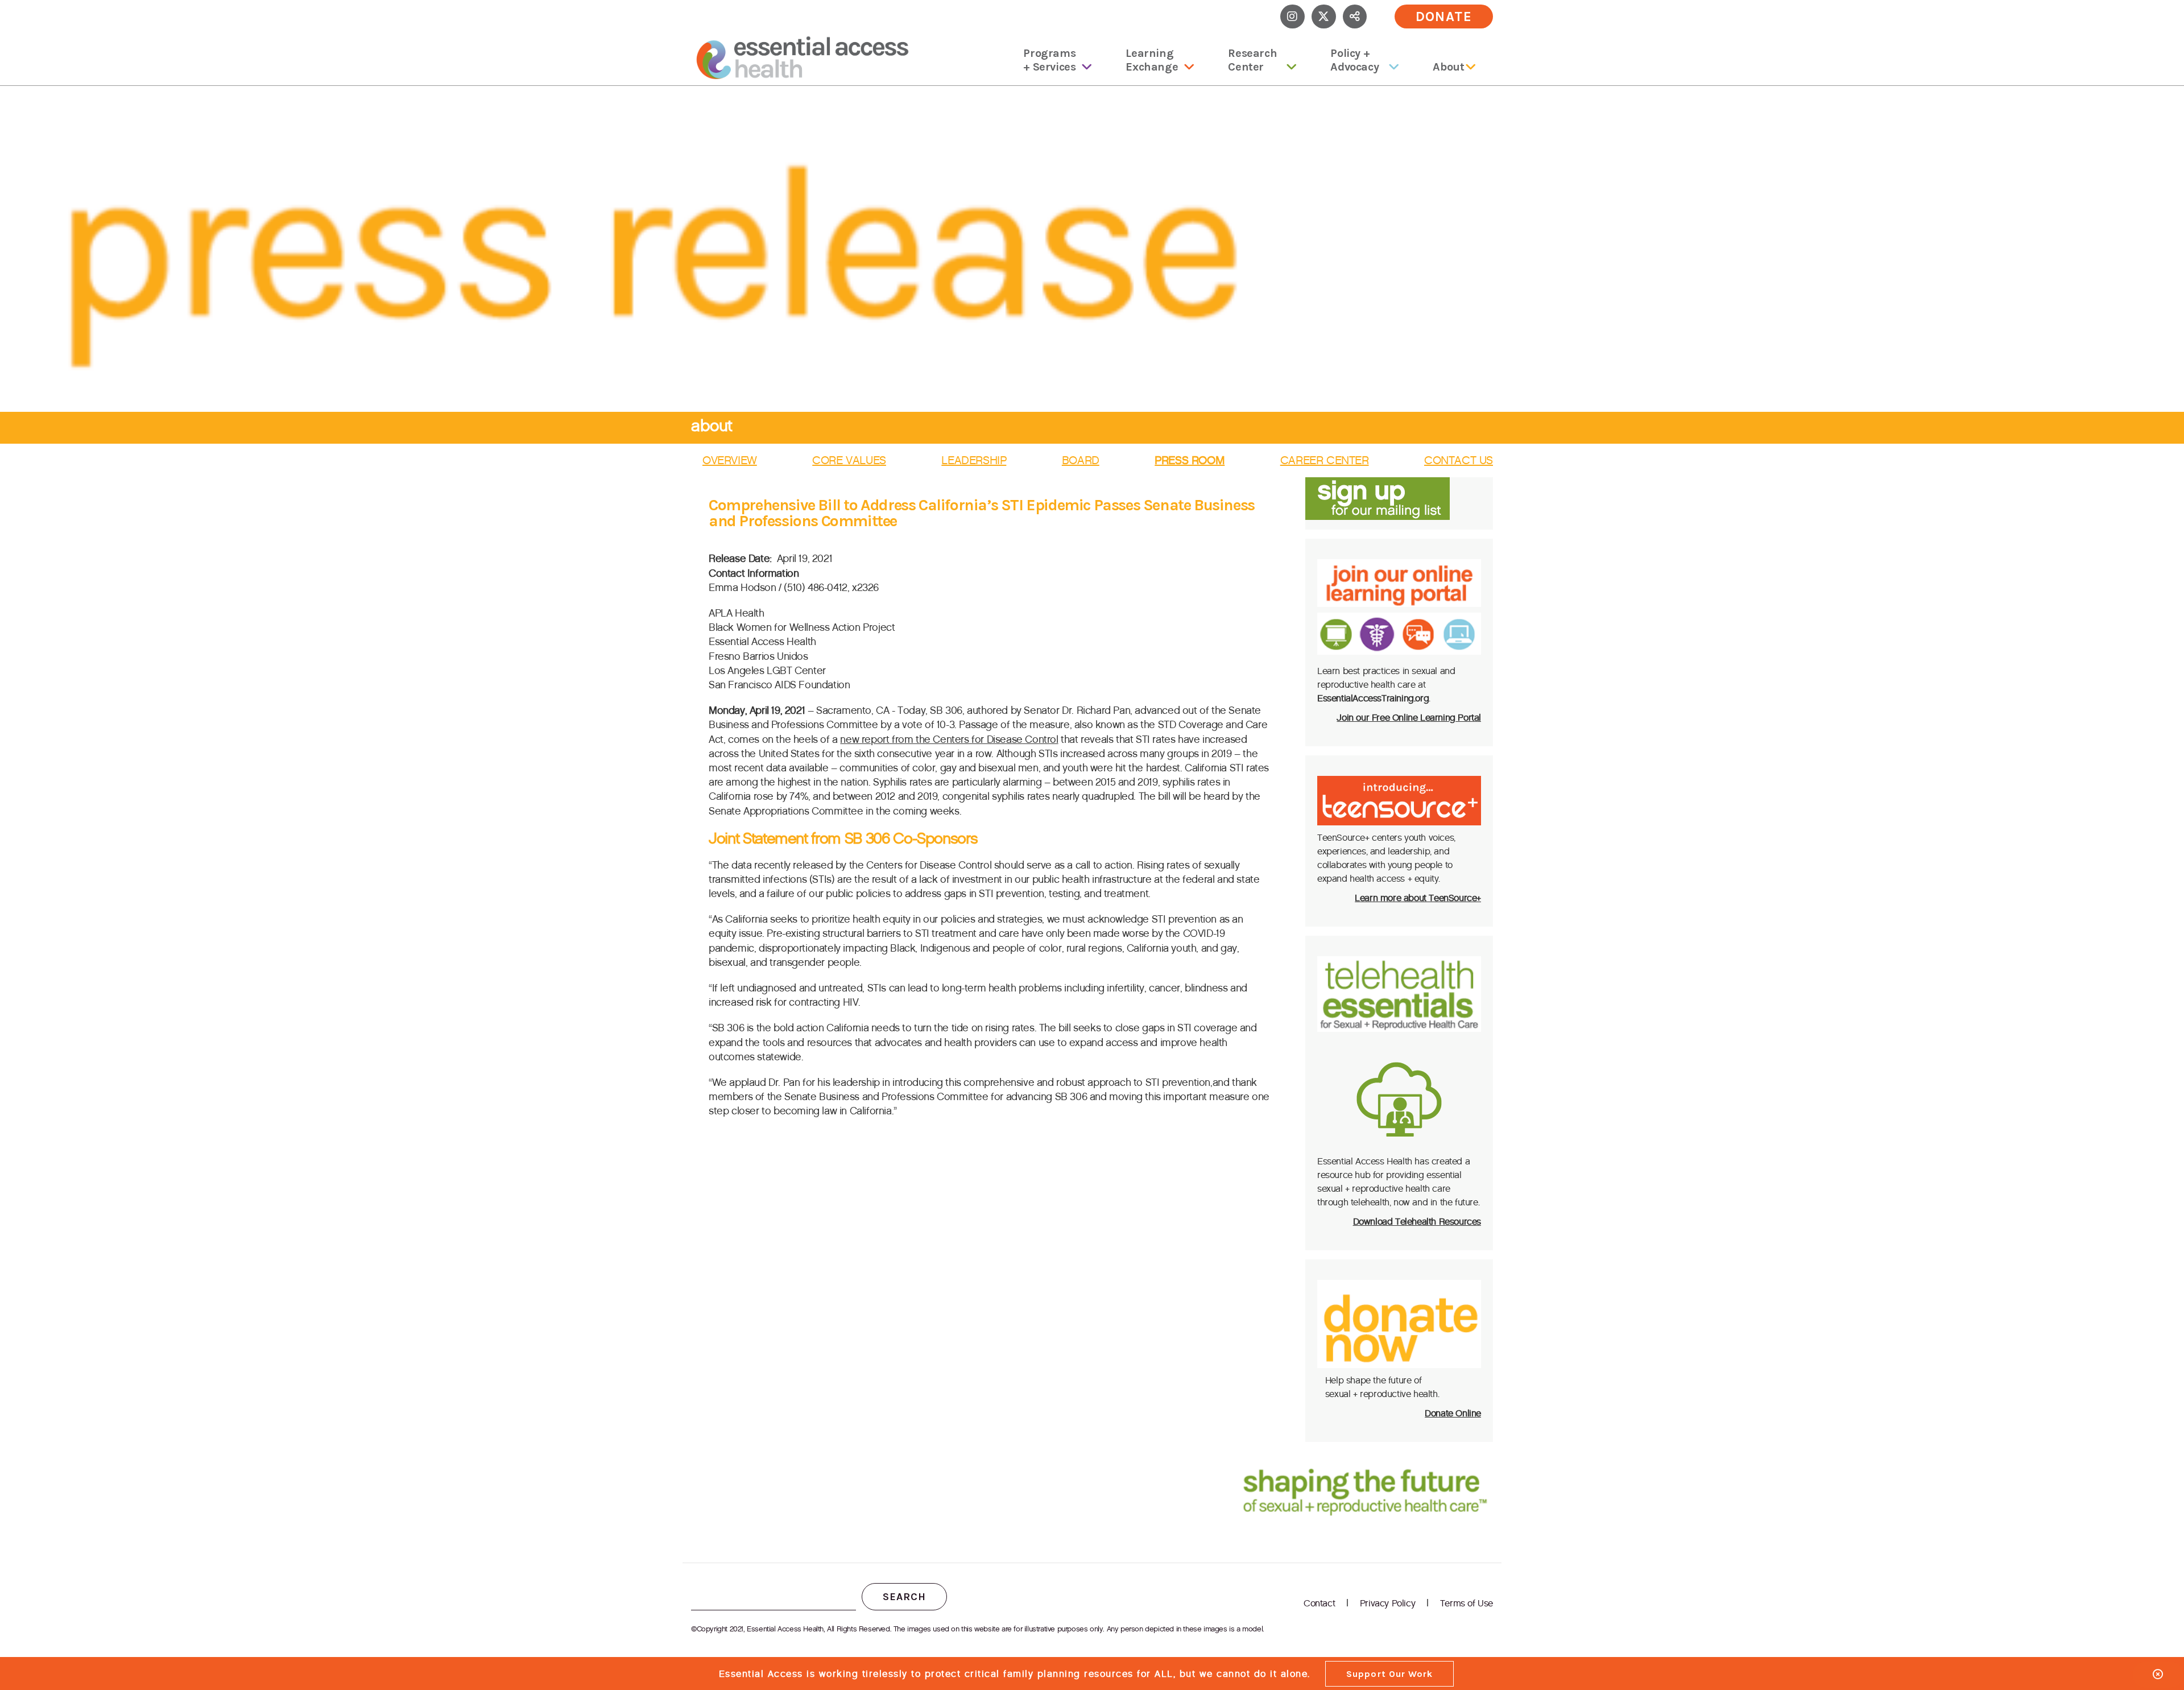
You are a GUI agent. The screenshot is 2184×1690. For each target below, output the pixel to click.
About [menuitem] (1448, 67)
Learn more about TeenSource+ (1418, 898)
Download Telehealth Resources (1417, 1222)
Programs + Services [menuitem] (1049, 60)
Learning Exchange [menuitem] (1152, 60)
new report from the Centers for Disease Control (949, 739)
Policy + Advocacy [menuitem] (1354, 60)
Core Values (849, 460)
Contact (1319, 1603)
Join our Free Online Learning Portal (1409, 718)
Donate (1444, 16)
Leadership (974, 460)
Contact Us (1459, 460)
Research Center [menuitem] (1252, 60)
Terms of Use (1467, 1603)
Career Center (1325, 460)
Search (904, 1597)
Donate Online (1453, 1413)
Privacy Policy (1387, 1603)
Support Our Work (1389, 1674)
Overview (730, 460)
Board (1081, 460)
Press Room (1190, 460)
